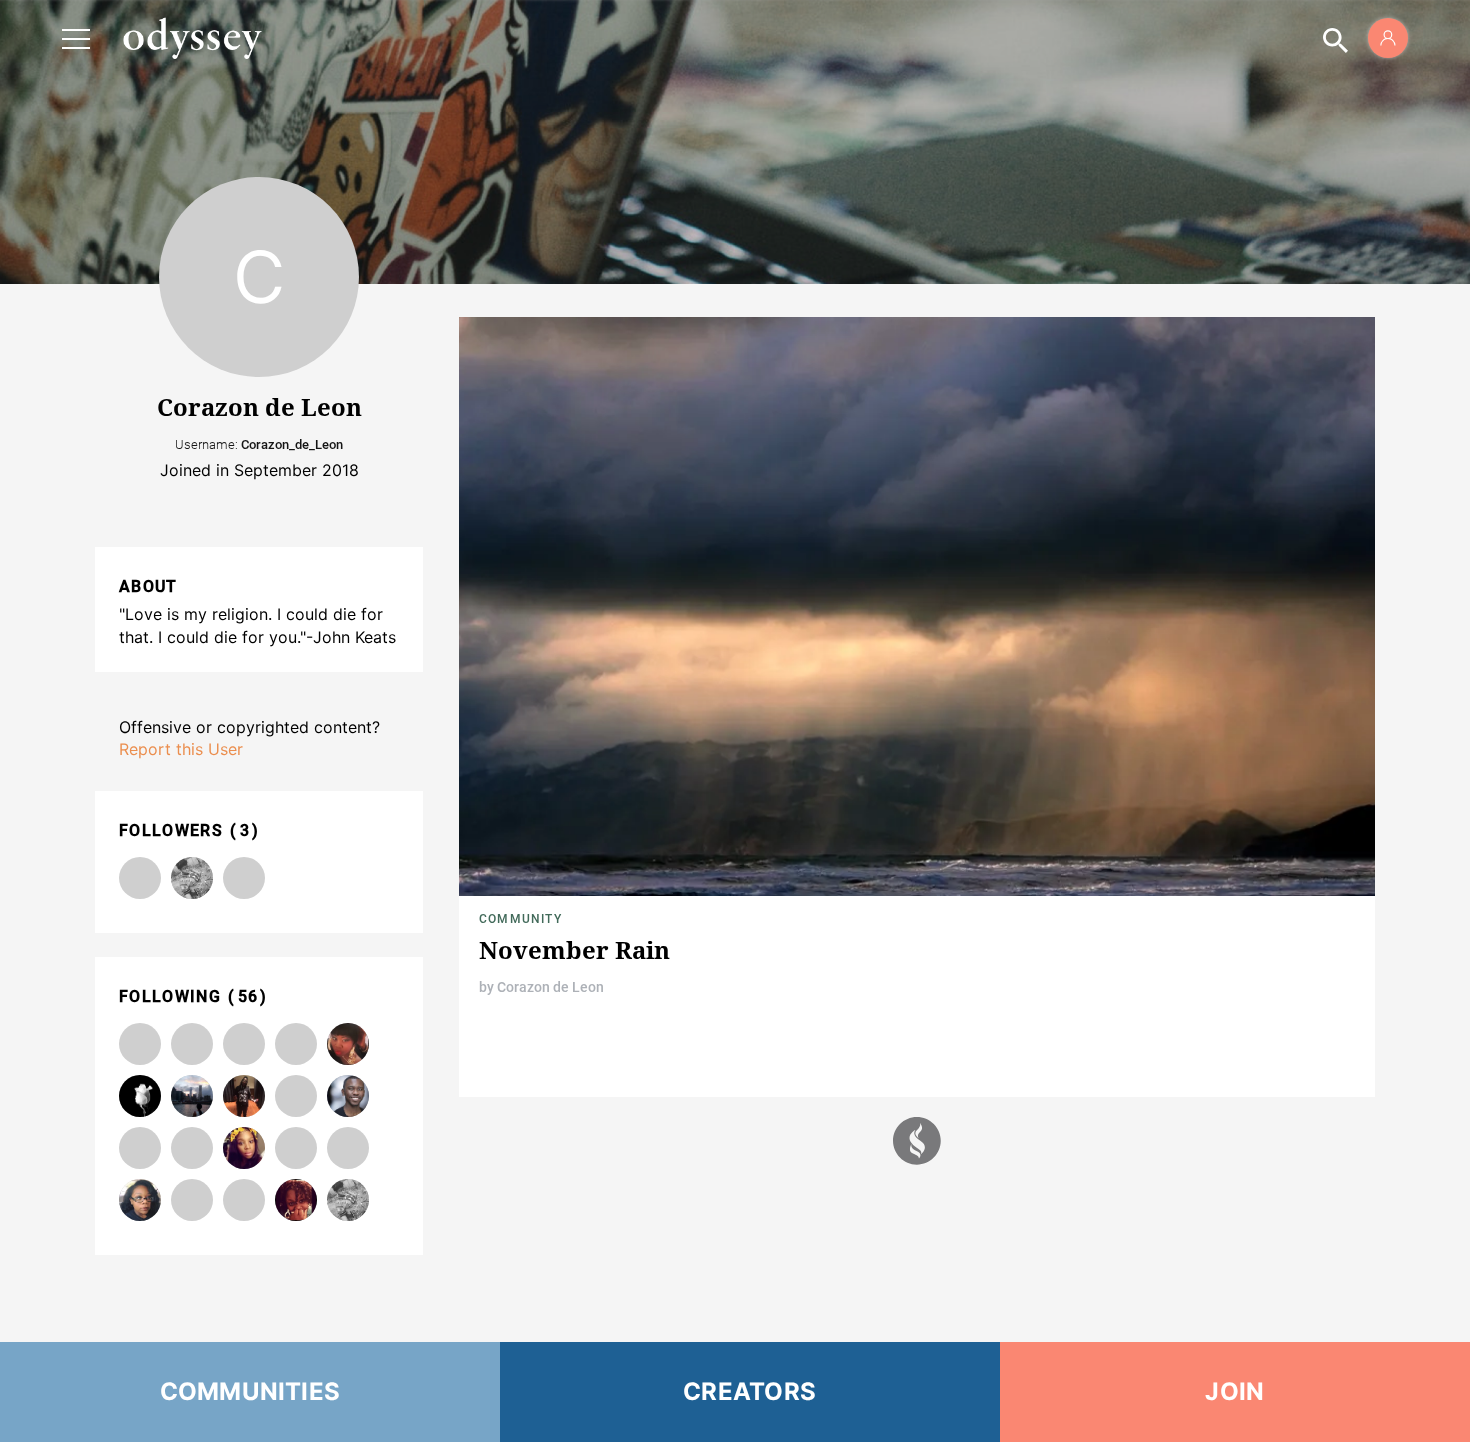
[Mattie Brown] (244, 878)
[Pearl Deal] (192, 878)
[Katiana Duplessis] (244, 1044)
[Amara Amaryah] (296, 1096)
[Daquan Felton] (244, 1096)
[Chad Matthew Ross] (296, 1148)
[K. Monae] (296, 1200)
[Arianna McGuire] (244, 1148)
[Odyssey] (192, 38)
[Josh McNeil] (192, 1148)
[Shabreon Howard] (348, 1044)
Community (520, 919)
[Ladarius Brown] (192, 1044)
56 (248, 996)
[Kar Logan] (348, 1096)
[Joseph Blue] (192, 1200)
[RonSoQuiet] (244, 1200)
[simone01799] (140, 878)
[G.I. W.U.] (140, 1096)
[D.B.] (140, 1200)
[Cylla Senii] (348, 1148)
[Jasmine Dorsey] (140, 1148)
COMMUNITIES (250, 1391)
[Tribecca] (296, 1044)
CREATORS (749, 1391)
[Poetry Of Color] (140, 1044)
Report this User (181, 749)
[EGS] (192, 1096)
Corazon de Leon (550, 987)
